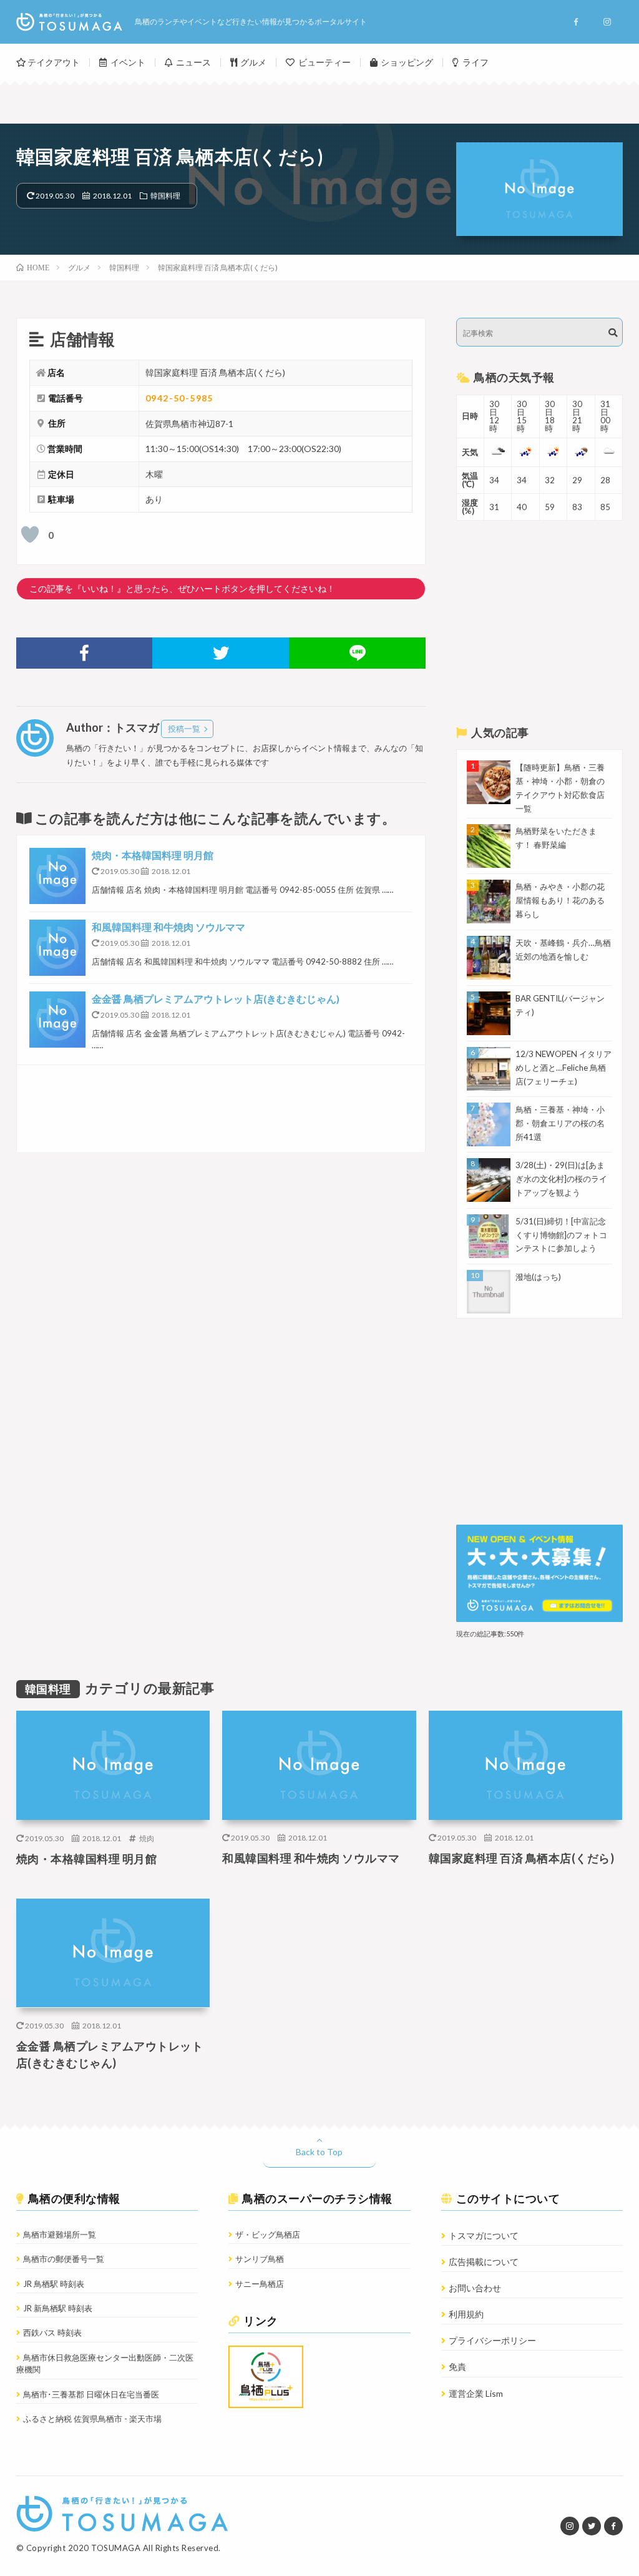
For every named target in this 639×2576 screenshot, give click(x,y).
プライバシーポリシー (492, 2340)
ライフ (476, 62)
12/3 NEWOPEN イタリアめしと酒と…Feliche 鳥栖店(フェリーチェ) (563, 1068)
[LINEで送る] (357, 653)
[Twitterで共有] (221, 653)
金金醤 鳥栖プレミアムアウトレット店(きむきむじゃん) (216, 999)
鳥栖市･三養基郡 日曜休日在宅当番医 (91, 2394)
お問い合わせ (475, 2288)
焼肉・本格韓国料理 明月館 (153, 855)
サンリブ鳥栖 (260, 2259)
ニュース (193, 62)
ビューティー (324, 62)
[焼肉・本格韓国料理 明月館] (57, 876)
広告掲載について (484, 2262)
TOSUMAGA (116, 2548)
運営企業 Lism (476, 2393)
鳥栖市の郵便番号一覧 (64, 2259)
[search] (613, 333)
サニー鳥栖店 (260, 2284)
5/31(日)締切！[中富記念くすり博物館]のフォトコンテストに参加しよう (561, 1235)
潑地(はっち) (538, 1277)
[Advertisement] (221, 1109)
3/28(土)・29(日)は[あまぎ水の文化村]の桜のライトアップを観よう (561, 1179)
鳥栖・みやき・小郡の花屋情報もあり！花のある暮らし (560, 900)
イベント (128, 62)
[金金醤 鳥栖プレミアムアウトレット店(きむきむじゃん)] (57, 1020)
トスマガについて (484, 2235)
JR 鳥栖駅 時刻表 (54, 2284)
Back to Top (319, 2152)
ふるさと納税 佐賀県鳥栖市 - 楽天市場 (92, 2419)
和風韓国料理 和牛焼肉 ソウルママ (168, 927)
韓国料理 (165, 195)
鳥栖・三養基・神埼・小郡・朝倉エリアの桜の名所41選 (560, 1123)
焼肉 (147, 1838)
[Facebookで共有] (85, 653)
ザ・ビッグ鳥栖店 (268, 2234)
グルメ (253, 62)
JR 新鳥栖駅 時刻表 (58, 2308)
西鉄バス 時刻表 (52, 2333)
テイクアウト (54, 62)
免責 (457, 2367)
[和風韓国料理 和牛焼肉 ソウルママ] (57, 948)
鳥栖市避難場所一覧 (60, 2234)
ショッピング (407, 62)
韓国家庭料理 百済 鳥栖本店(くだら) (522, 1858)
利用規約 (466, 2314)
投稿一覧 (184, 729)
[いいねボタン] (30, 534)
